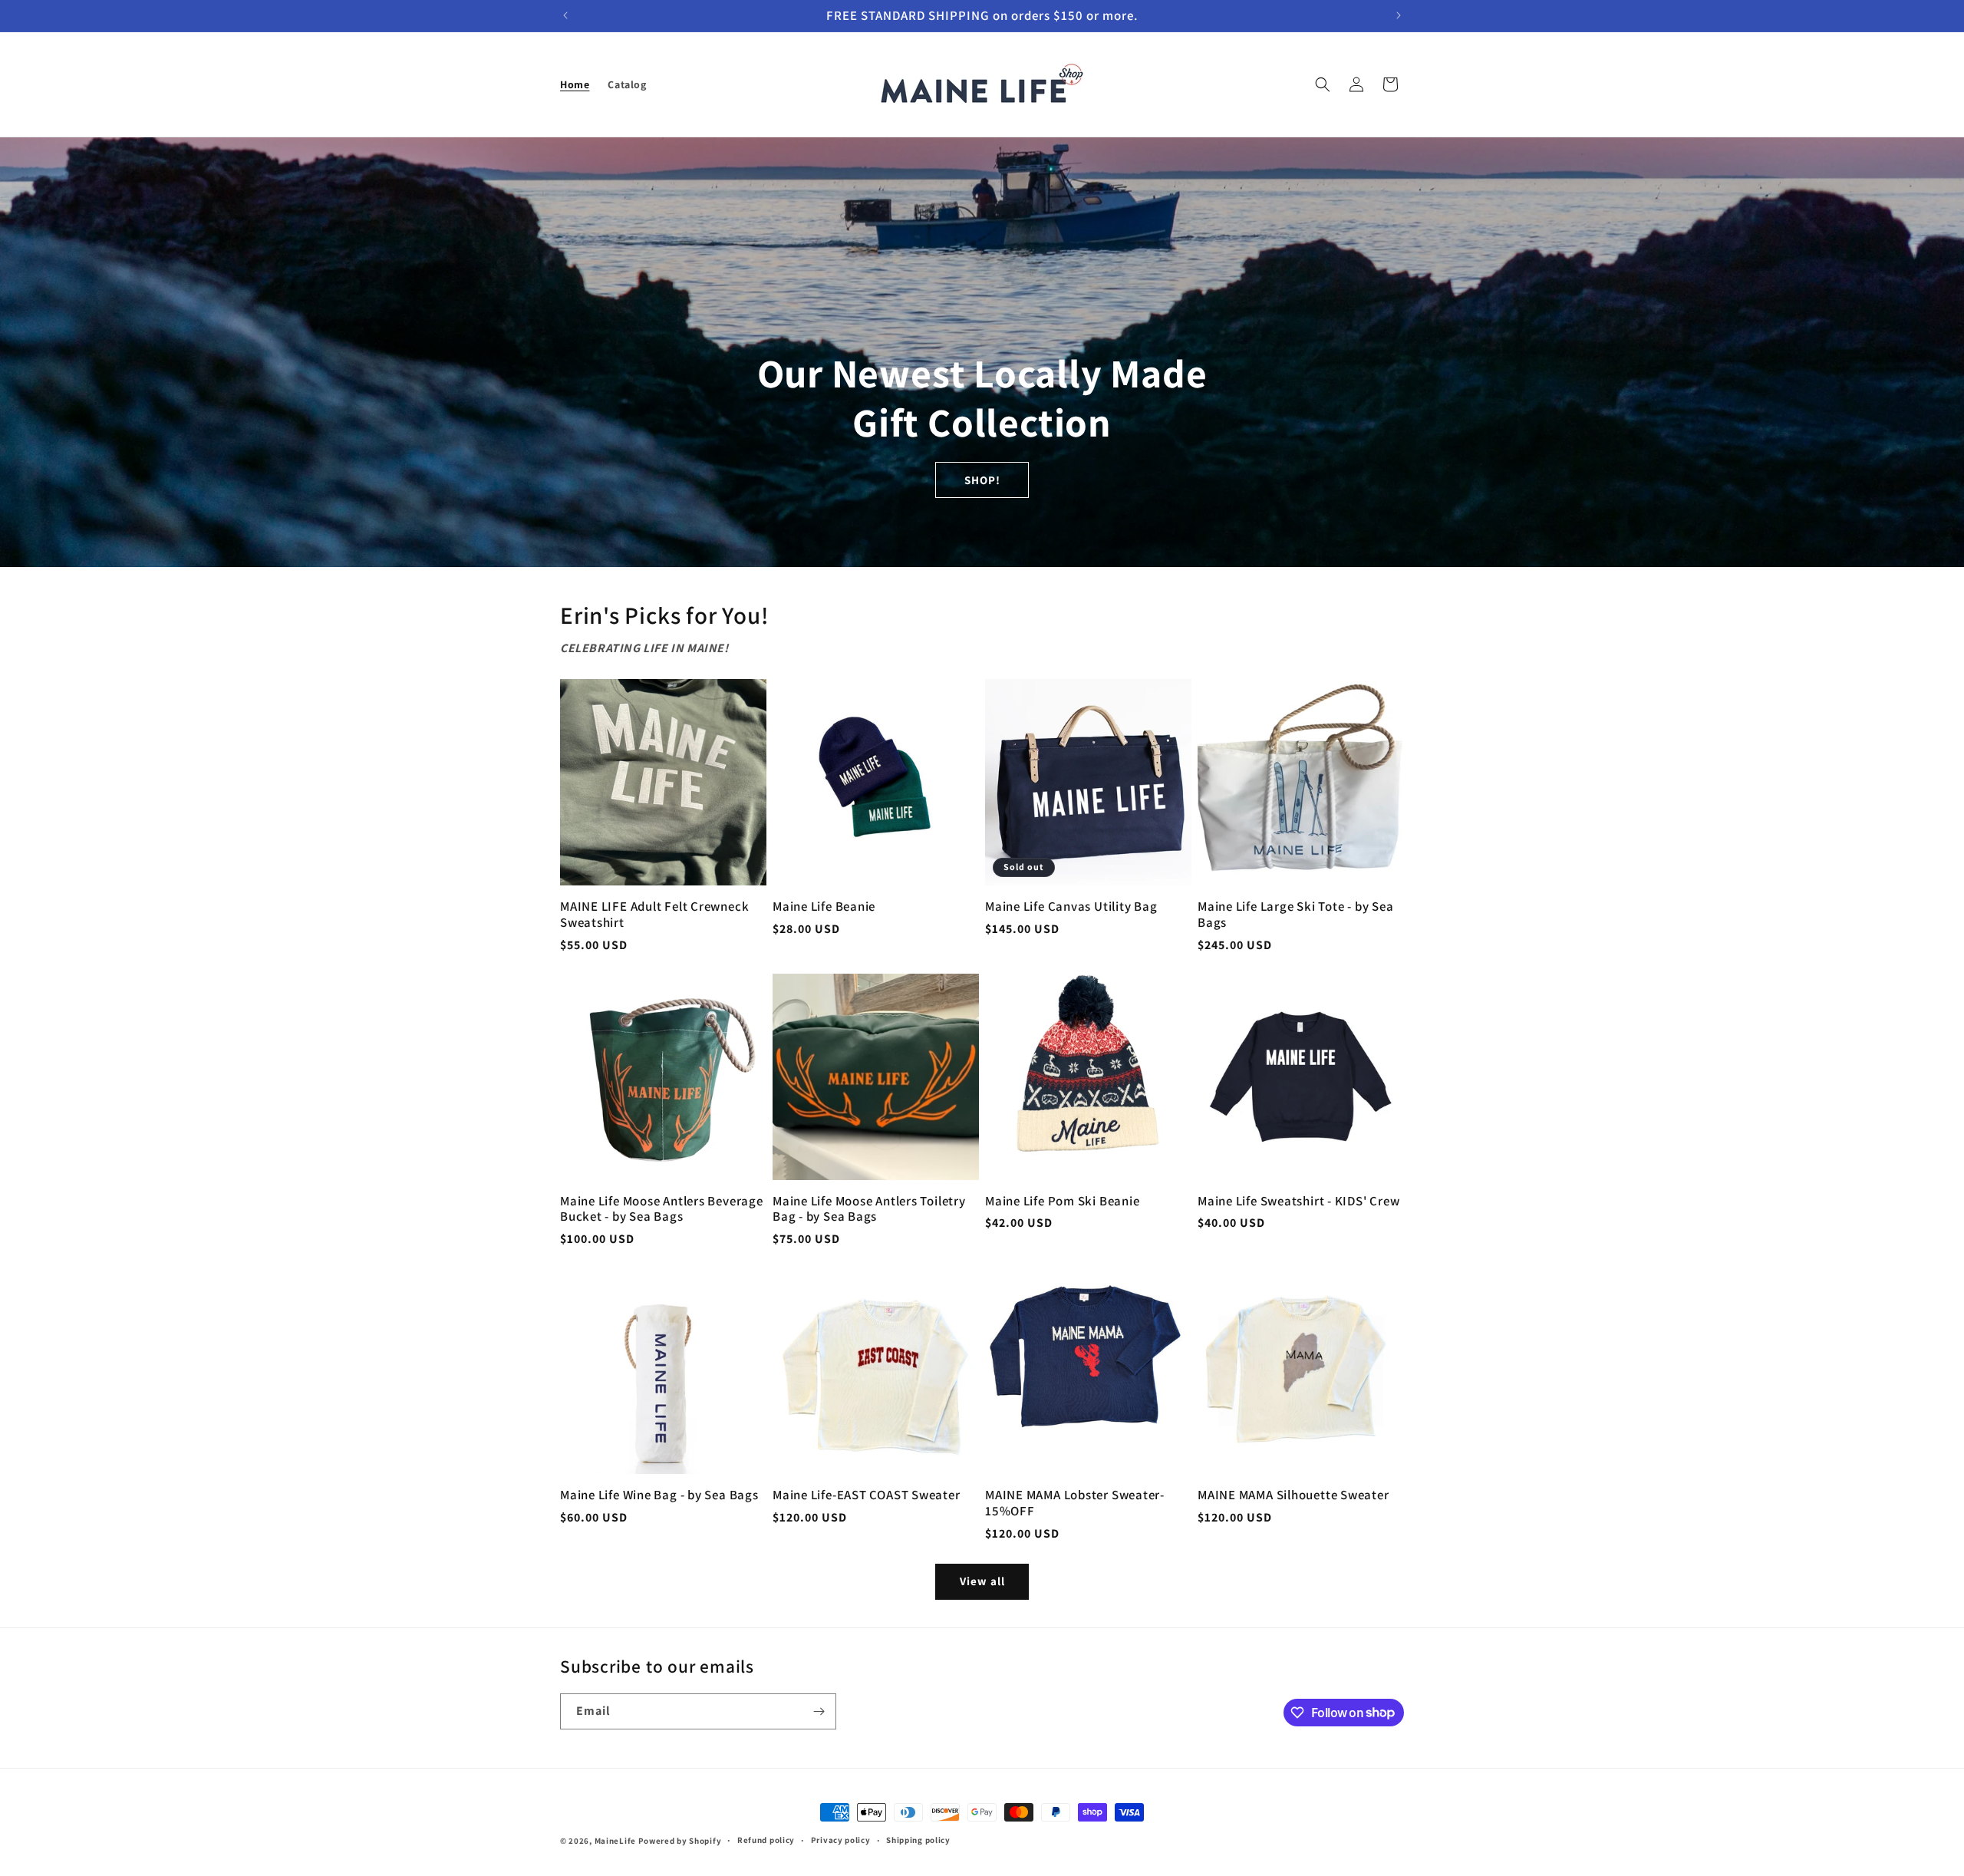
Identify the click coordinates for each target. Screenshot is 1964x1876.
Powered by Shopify (680, 1841)
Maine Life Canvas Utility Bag (1071, 907)
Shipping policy (918, 1840)
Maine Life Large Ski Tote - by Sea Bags (1296, 915)
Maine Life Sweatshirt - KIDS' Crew (1299, 1201)
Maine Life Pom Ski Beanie (1063, 1201)
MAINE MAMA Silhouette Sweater (1293, 1495)
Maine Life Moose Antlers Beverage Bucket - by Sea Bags (662, 1209)
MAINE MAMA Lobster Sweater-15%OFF (1075, 1503)
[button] (1323, 84)
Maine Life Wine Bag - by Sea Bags (659, 1495)
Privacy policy (841, 1840)
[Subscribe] (819, 1711)
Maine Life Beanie (824, 907)
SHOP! (982, 479)
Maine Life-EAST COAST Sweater (867, 1495)
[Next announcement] (1399, 15)
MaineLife (616, 1841)
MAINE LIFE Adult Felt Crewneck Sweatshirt (654, 915)
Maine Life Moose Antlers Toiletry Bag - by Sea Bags (869, 1209)
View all (982, 1581)
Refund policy (766, 1840)
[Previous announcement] (565, 15)
